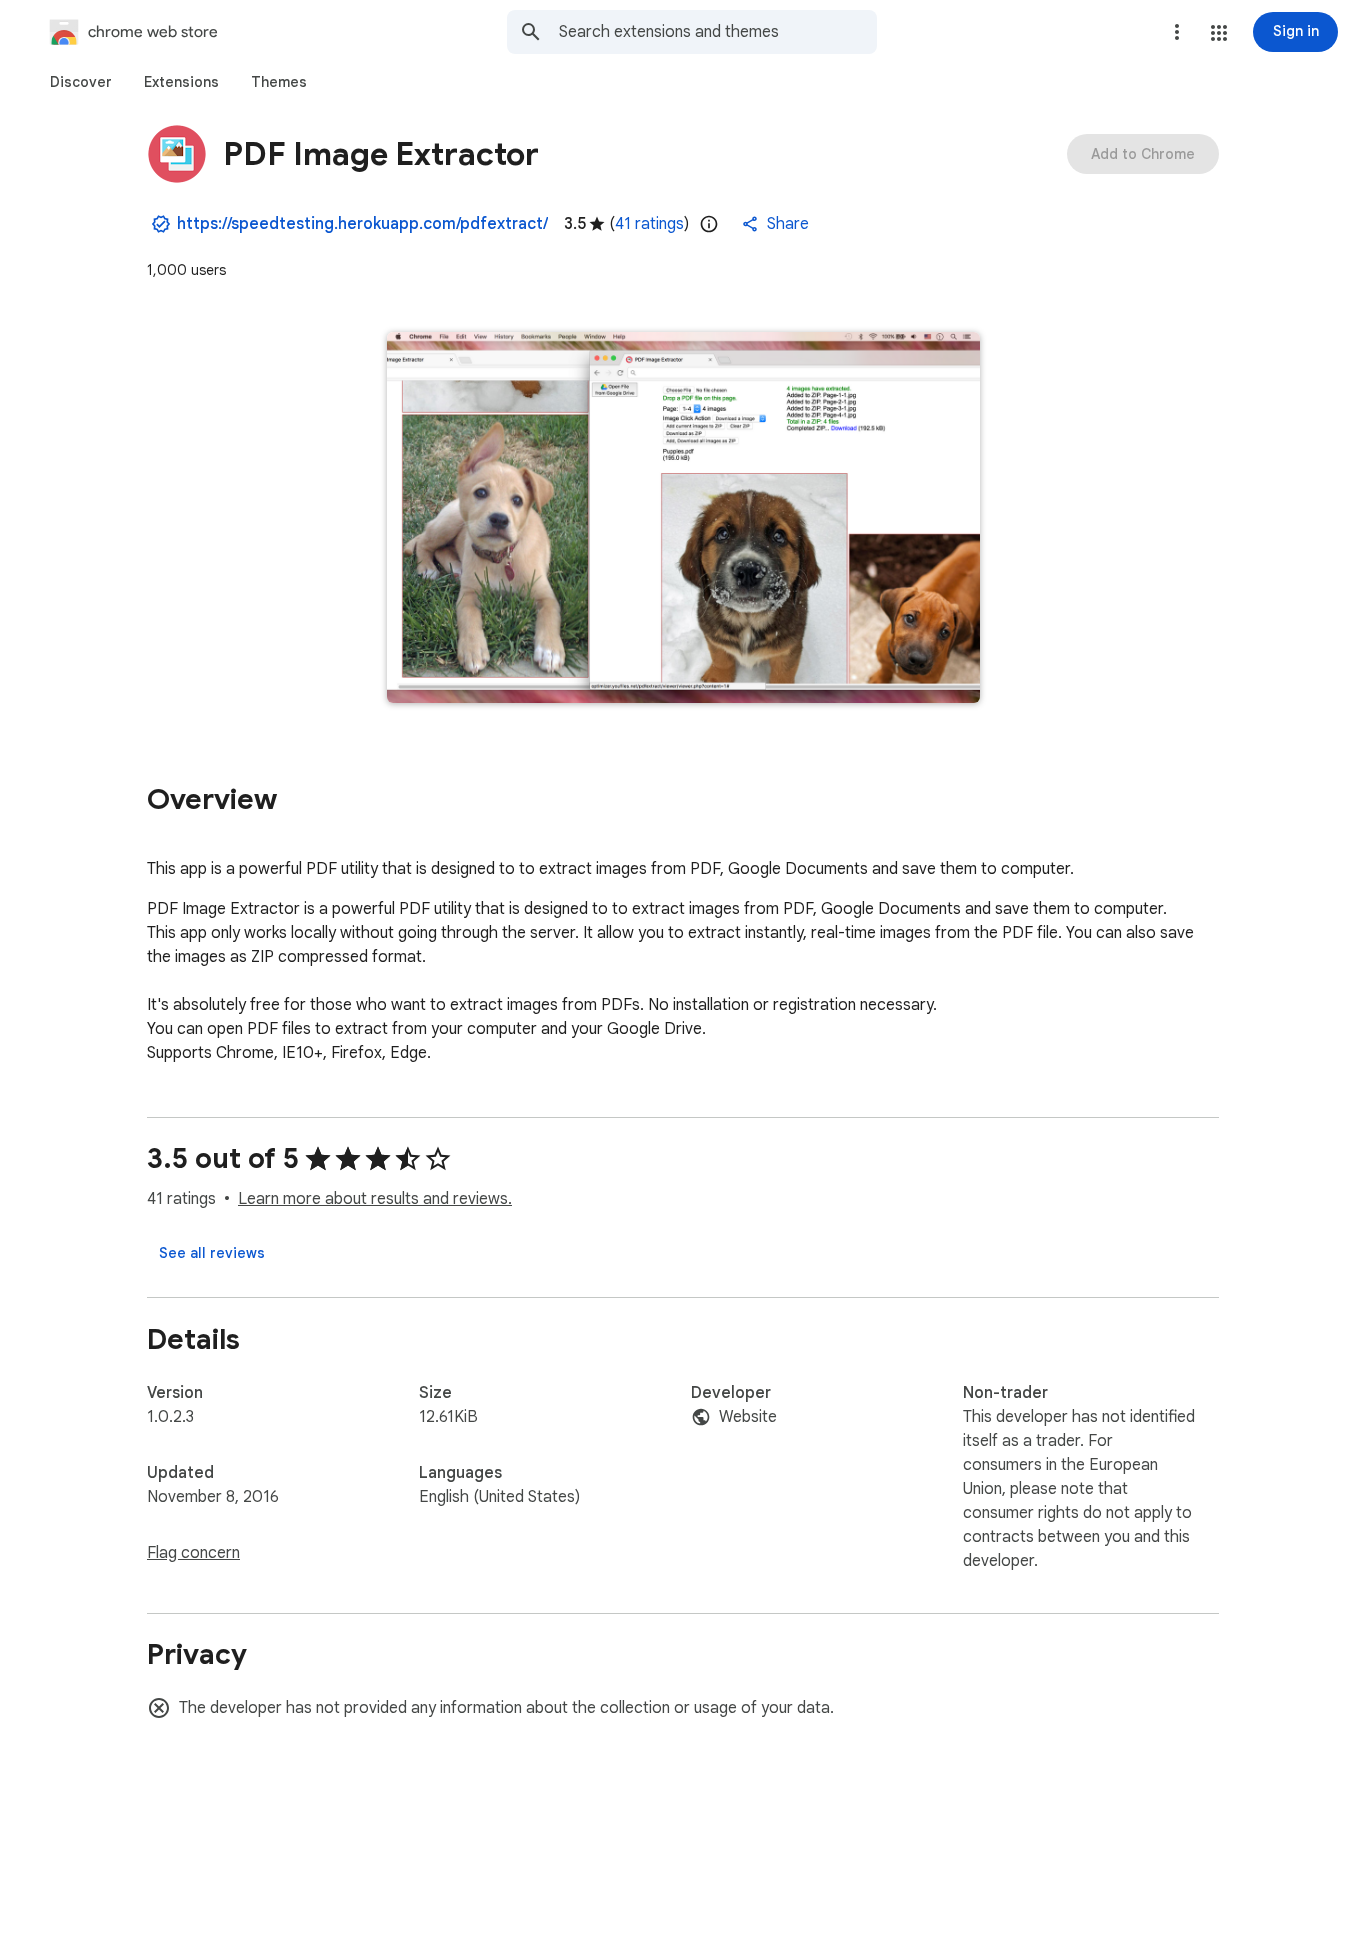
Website (748, 1417)
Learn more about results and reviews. (375, 1199)
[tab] (81, 82)
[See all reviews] (212, 1253)
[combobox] (718, 32)
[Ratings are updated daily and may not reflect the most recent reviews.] (709, 224)
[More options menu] (1177, 32)
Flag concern (193, 1553)
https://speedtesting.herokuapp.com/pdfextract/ (362, 224)
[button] (1219, 33)
